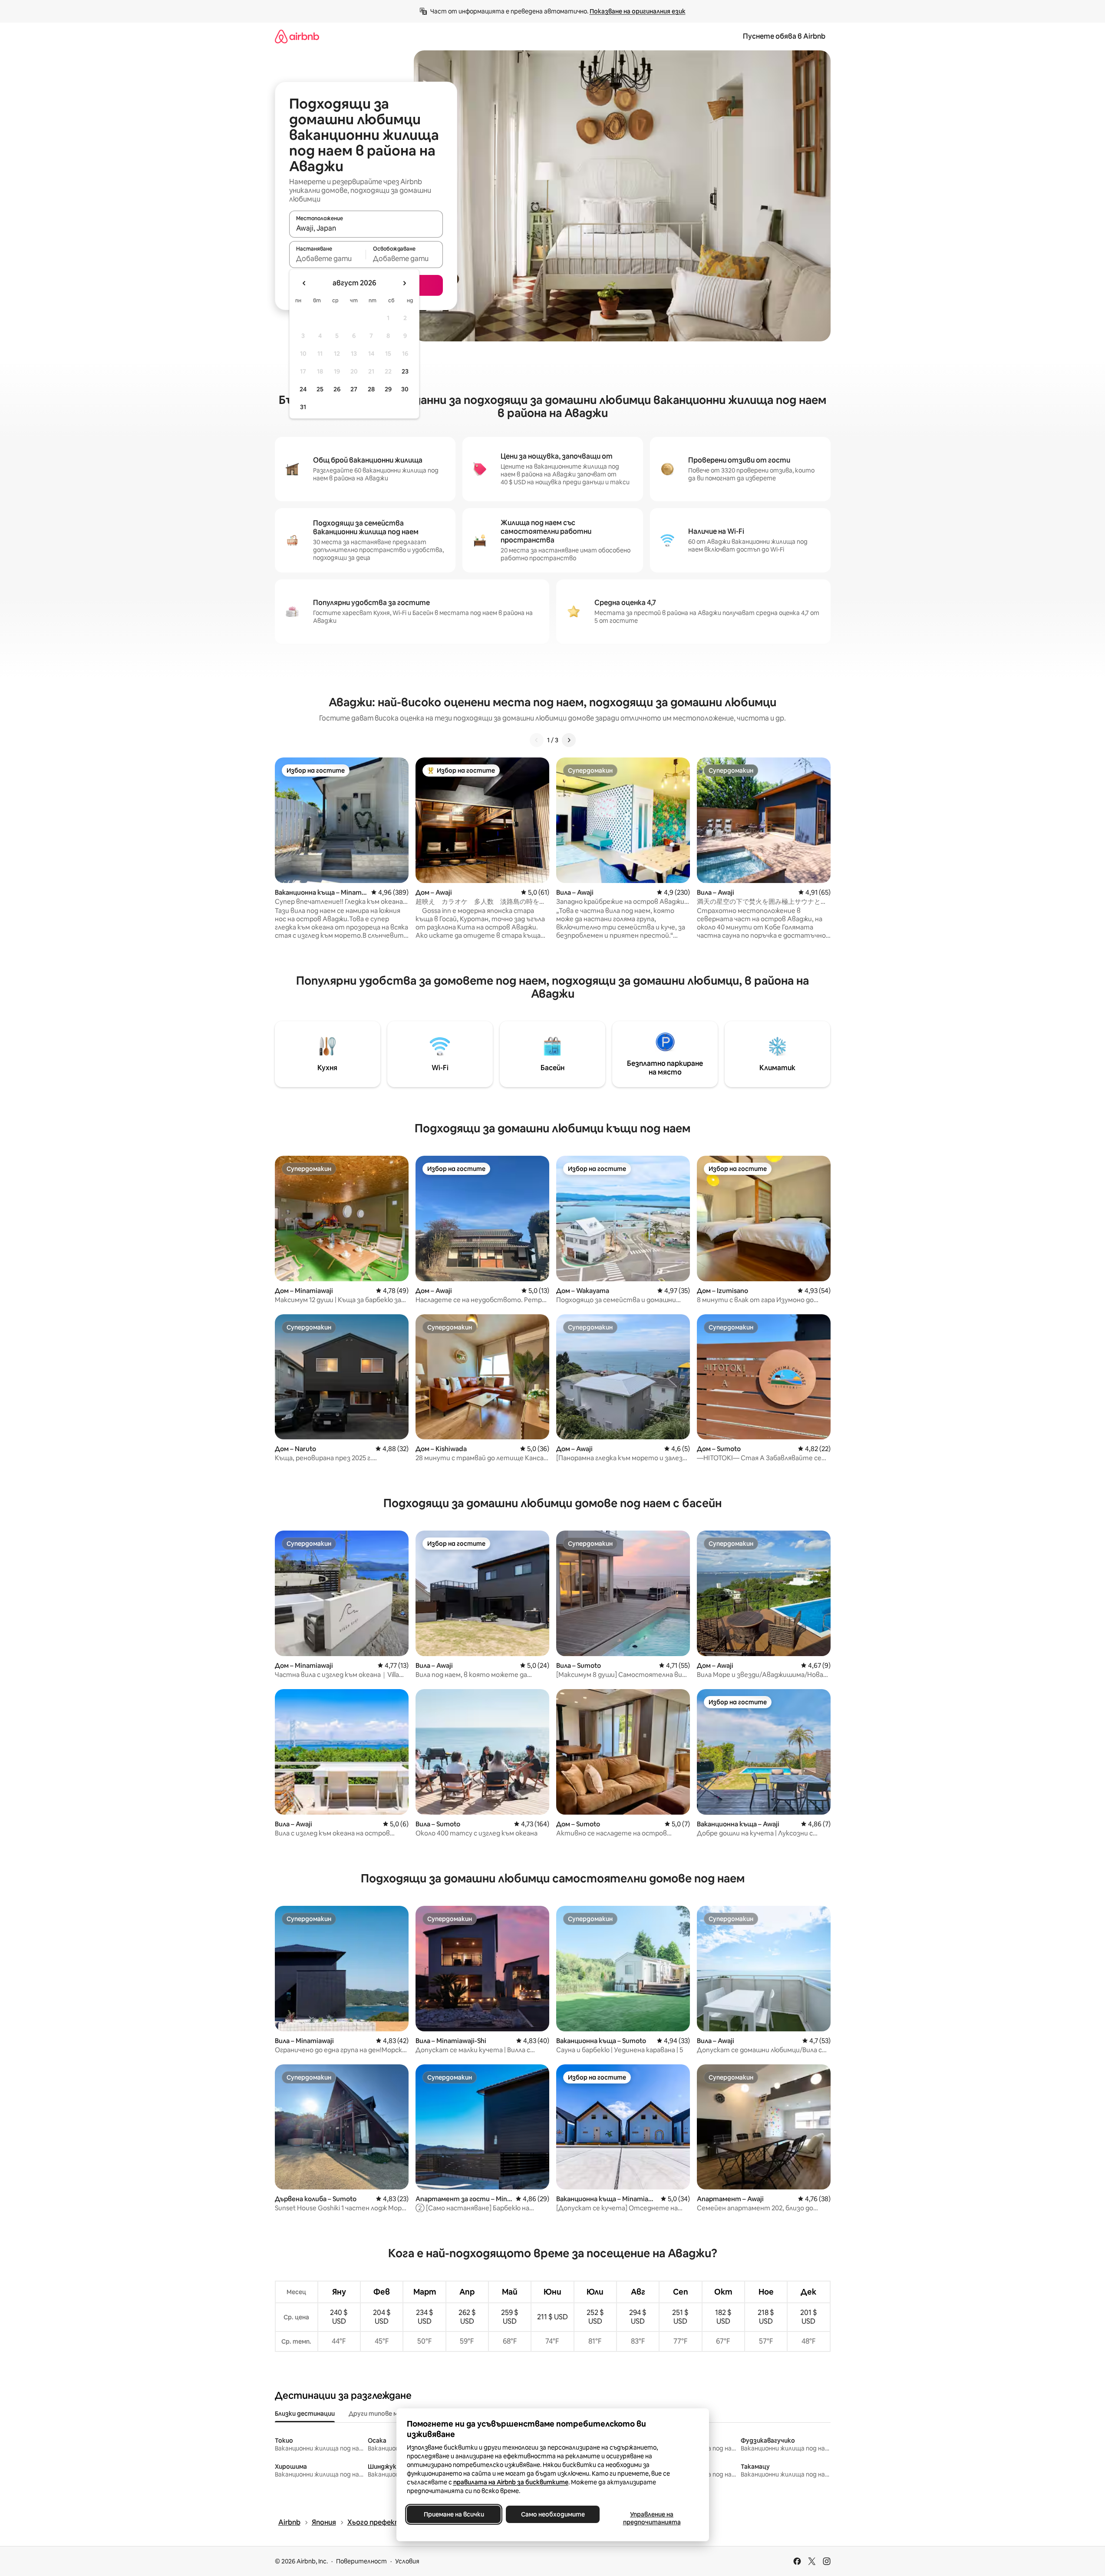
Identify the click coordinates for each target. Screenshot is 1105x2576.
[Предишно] (537, 740)
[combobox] (366, 228)
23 (405, 371)
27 (354, 389)
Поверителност (361, 2561)
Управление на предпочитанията (651, 2518)
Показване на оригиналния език (638, 11)
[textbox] (328, 258)
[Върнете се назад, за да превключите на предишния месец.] (304, 283)
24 (303, 389)
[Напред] (569, 740)
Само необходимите (552, 2514)
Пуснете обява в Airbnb (784, 36)
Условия (407, 2561)
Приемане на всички (454, 2514)
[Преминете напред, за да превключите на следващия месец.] (404, 283)
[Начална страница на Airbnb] (297, 36)
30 (405, 389)
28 (371, 389)
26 (337, 389)
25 (320, 389)
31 (303, 407)
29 (388, 389)
